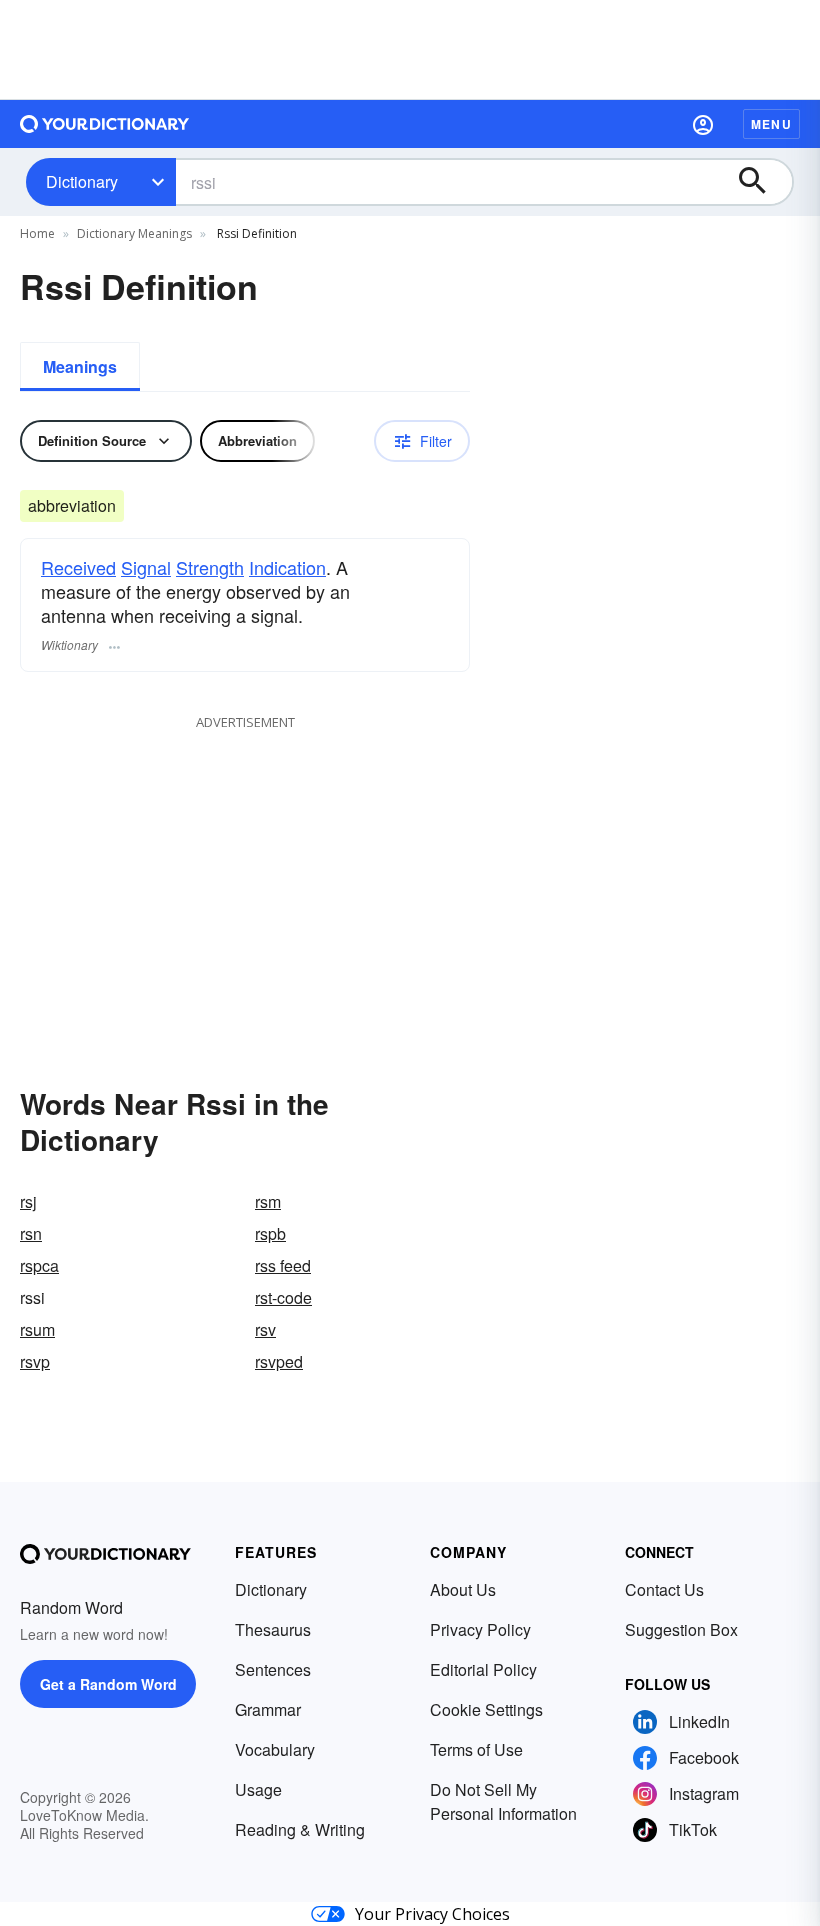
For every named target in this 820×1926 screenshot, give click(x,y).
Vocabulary (275, 1749)
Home (37, 233)
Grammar (268, 1709)
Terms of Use (476, 1749)
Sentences (273, 1669)
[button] (703, 124)
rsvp (35, 1361)
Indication (287, 567)
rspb (270, 1233)
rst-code (283, 1297)
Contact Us (664, 1589)
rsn (31, 1233)
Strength (210, 567)
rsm (268, 1201)
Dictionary (82, 181)
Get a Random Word (108, 1684)
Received (78, 567)
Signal (146, 567)
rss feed (283, 1265)
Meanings (80, 366)
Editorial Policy (483, 1669)
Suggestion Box (681, 1629)
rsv (265, 1329)
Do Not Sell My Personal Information (503, 1801)
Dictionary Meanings (134, 233)
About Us (463, 1589)
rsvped (279, 1361)
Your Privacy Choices (432, 1914)
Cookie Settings (486, 1709)
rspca (39, 1265)
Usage (258, 1789)
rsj (28, 1201)
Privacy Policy (480, 1629)
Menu (771, 124)
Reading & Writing (300, 1829)
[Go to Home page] (105, 124)
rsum (37, 1329)
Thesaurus (273, 1629)
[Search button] (762, 182)
